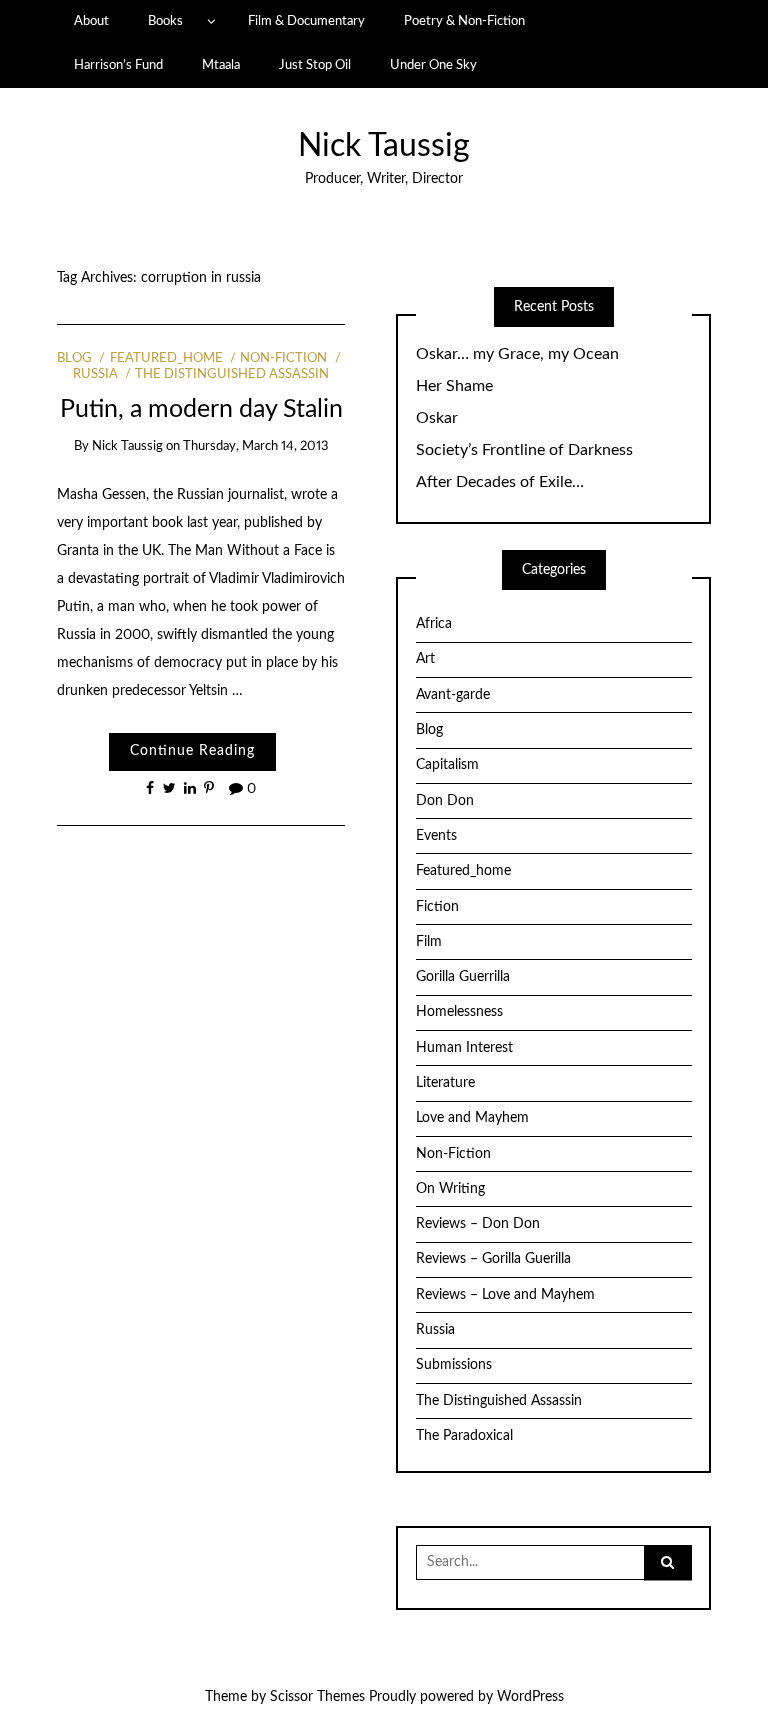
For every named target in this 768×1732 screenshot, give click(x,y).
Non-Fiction (283, 358)
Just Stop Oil (315, 65)
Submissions (454, 1365)
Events (436, 836)
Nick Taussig (384, 146)
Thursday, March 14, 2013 (256, 446)
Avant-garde (453, 695)
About (91, 21)
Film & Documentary (306, 21)
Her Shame (454, 386)
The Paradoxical (464, 1436)
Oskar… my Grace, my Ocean (517, 354)
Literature (445, 1083)
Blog (74, 358)
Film (429, 942)
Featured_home (166, 358)
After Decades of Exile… (500, 482)
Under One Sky (433, 65)
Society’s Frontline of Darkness (524, 450)
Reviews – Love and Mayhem (505, 1295)
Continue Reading (192, 751)
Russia (435, 1330)
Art (425, 659)
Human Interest (464, 1048)
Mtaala (221, 65)
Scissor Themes (317, 1697)
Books (165, 21)
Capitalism (447, 765)
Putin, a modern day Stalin (201, 409)
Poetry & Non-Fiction (464, 21)
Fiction (437, 907)
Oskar (437, 418)
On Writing (450, 1189)
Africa (434, 624)
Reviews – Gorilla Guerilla (493, 1259)
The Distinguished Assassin (232, 374)
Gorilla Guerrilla (463, 977)
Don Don (445, 801)
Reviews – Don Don (478, 1224)
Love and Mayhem (472, 1118)
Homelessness (459, 1012)
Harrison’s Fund (118, 65)
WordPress (530, 1697)
